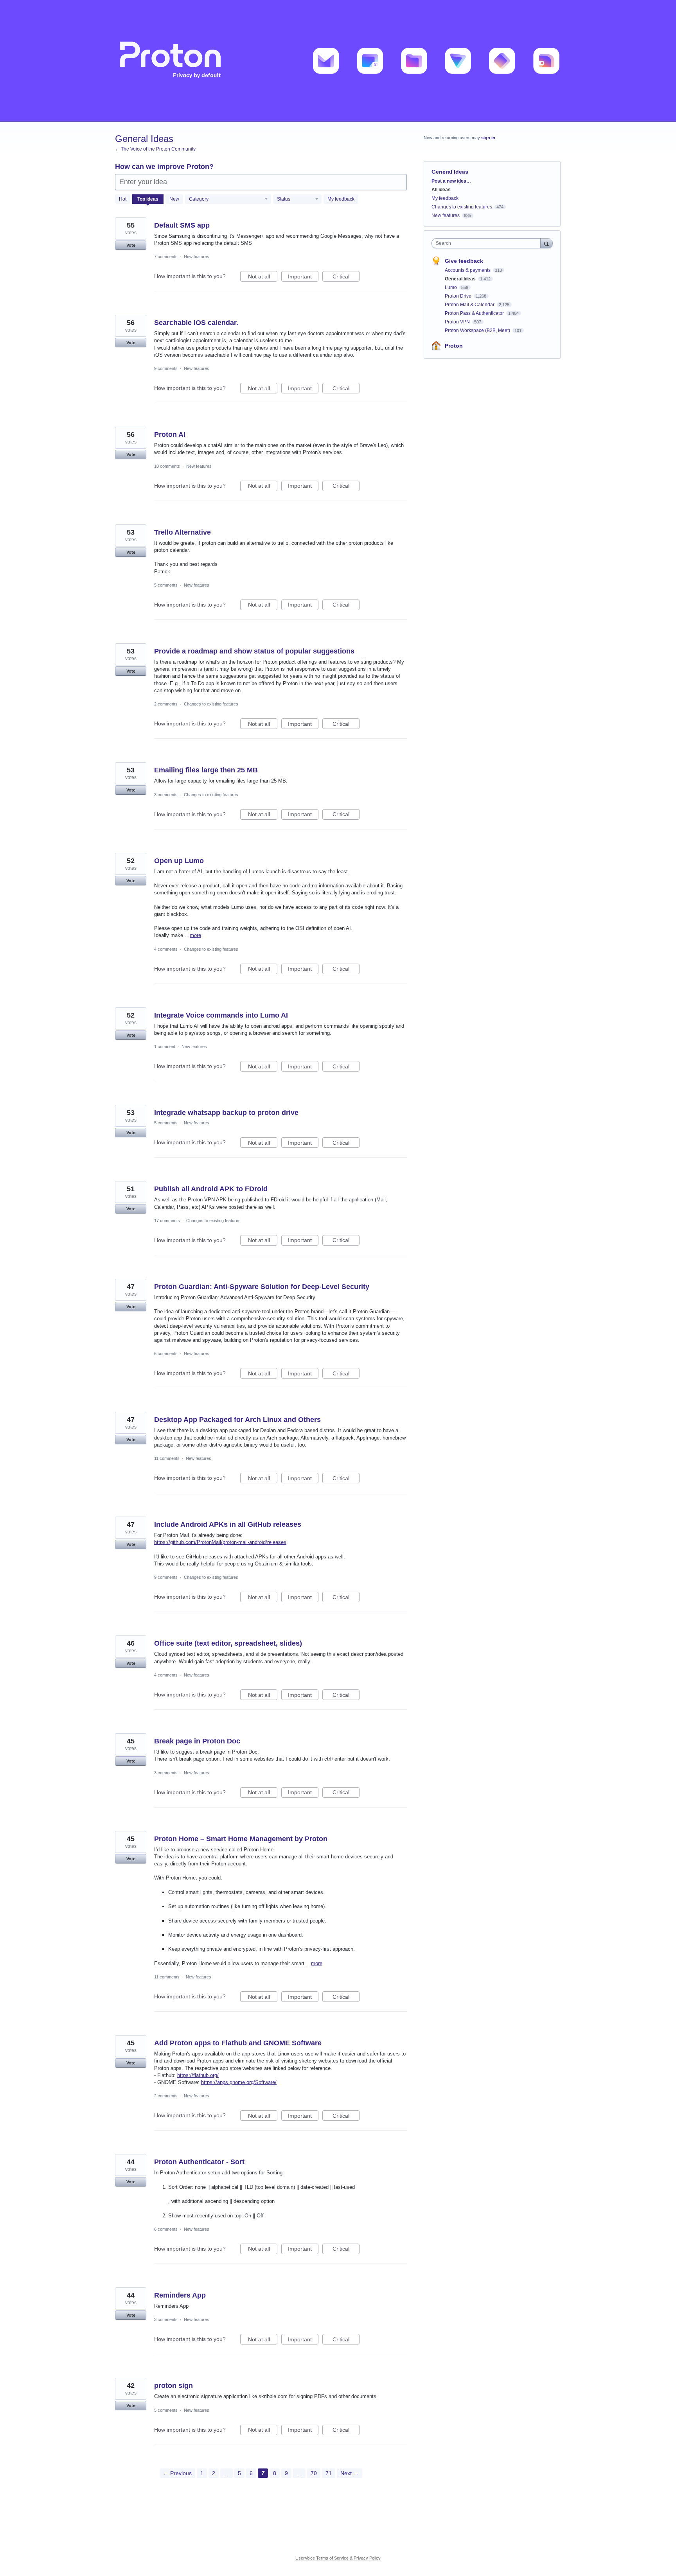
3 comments (166, 795)
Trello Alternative (182, 532)
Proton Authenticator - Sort (199, 2162)
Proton (454, 346)
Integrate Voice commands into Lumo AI (221, 1015)
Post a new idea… (451, 181)
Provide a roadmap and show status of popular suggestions (254, 651)
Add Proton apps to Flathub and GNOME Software (238, 2043)
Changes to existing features (211, 704)
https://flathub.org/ (198, 2075)
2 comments (166, 704)
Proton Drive (459, 296)
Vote (131, 245)
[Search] (547, 243)
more (195, 935)
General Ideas (461, 279)
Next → (350, 2473)
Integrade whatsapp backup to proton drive (226, 1113)
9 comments (166, 368)
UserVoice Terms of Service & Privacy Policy (338, 2558)
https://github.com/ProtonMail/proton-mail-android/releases (220, 1542)
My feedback (341, 199)
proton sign (173, 2386)
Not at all (263, 277)
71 (329, 2473)
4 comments (166, 949)
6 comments (166, 1354)
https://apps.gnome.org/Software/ (239, 2082)
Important (303, 277)
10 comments (167, 466)
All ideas (441, 190)
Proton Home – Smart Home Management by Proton (241, 1839)
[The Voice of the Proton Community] (338, 61)
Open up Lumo (179, 861)
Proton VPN (458, 322)
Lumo (451, 287)
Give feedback (464, 261)
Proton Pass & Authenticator (475, 313)
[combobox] (488, 243)
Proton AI (170, 434)
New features (197, 257)
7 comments (166, 257)
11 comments (167, 1458)
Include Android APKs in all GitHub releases (228, 1524)
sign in (488, 138)
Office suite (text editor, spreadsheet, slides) (228, 1643)
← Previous (177, 2473)
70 (314, 2473)
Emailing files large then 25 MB (206, 770)
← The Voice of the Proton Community (155, 149)
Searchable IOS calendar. (196, 323)
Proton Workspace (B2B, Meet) (478, 330)
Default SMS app (182, 225)
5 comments (166, 585)
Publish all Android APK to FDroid (211, 1189)
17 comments (167, 1221)
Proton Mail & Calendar (470, 305)
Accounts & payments (468, 270)
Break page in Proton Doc (197, 1741)
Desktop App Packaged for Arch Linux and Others (237, 1420)
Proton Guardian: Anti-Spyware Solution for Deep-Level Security (262, 1287)
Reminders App (180, 2295)
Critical (346, 277)
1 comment (165, 1047)
